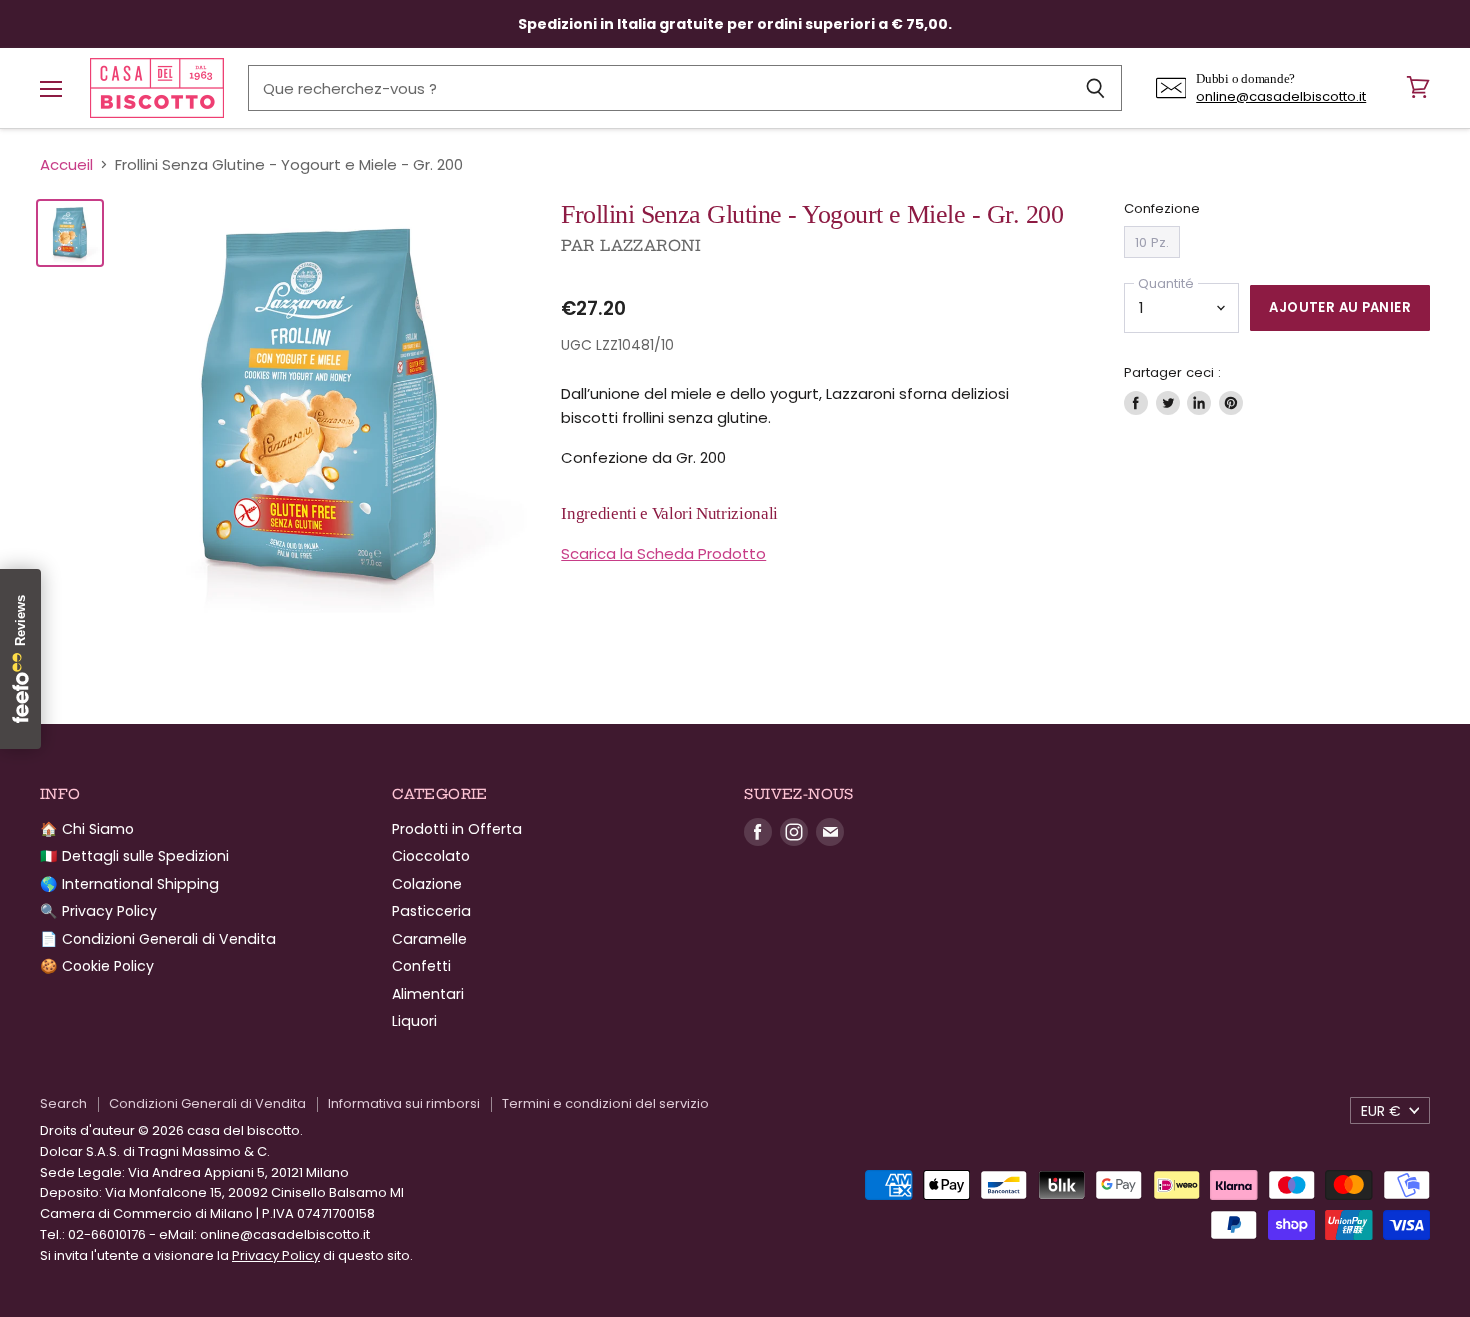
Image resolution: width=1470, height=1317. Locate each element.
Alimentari (428, 994)
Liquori (414, 1021)
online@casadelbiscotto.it (1281, 96)
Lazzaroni (650, 245)
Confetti (421, 966)
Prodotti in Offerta (457, 829)
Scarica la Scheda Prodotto (663, 553)
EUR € (1381, 1111)
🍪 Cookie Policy (97, 966)
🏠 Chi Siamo (87, 829)
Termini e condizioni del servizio (605, 1103)
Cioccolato (431, 856)
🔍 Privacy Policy (98, 911)
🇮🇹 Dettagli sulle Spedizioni (134, 856)
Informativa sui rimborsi (404, 1103)
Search (63, 1103)
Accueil (66, 164)
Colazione (427, 884)
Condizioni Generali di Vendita (207, 1103)
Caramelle (429, 939)
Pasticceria (431, 911)
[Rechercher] (1095, 88)
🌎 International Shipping (129, 884)
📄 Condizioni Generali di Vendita (158, 939)
